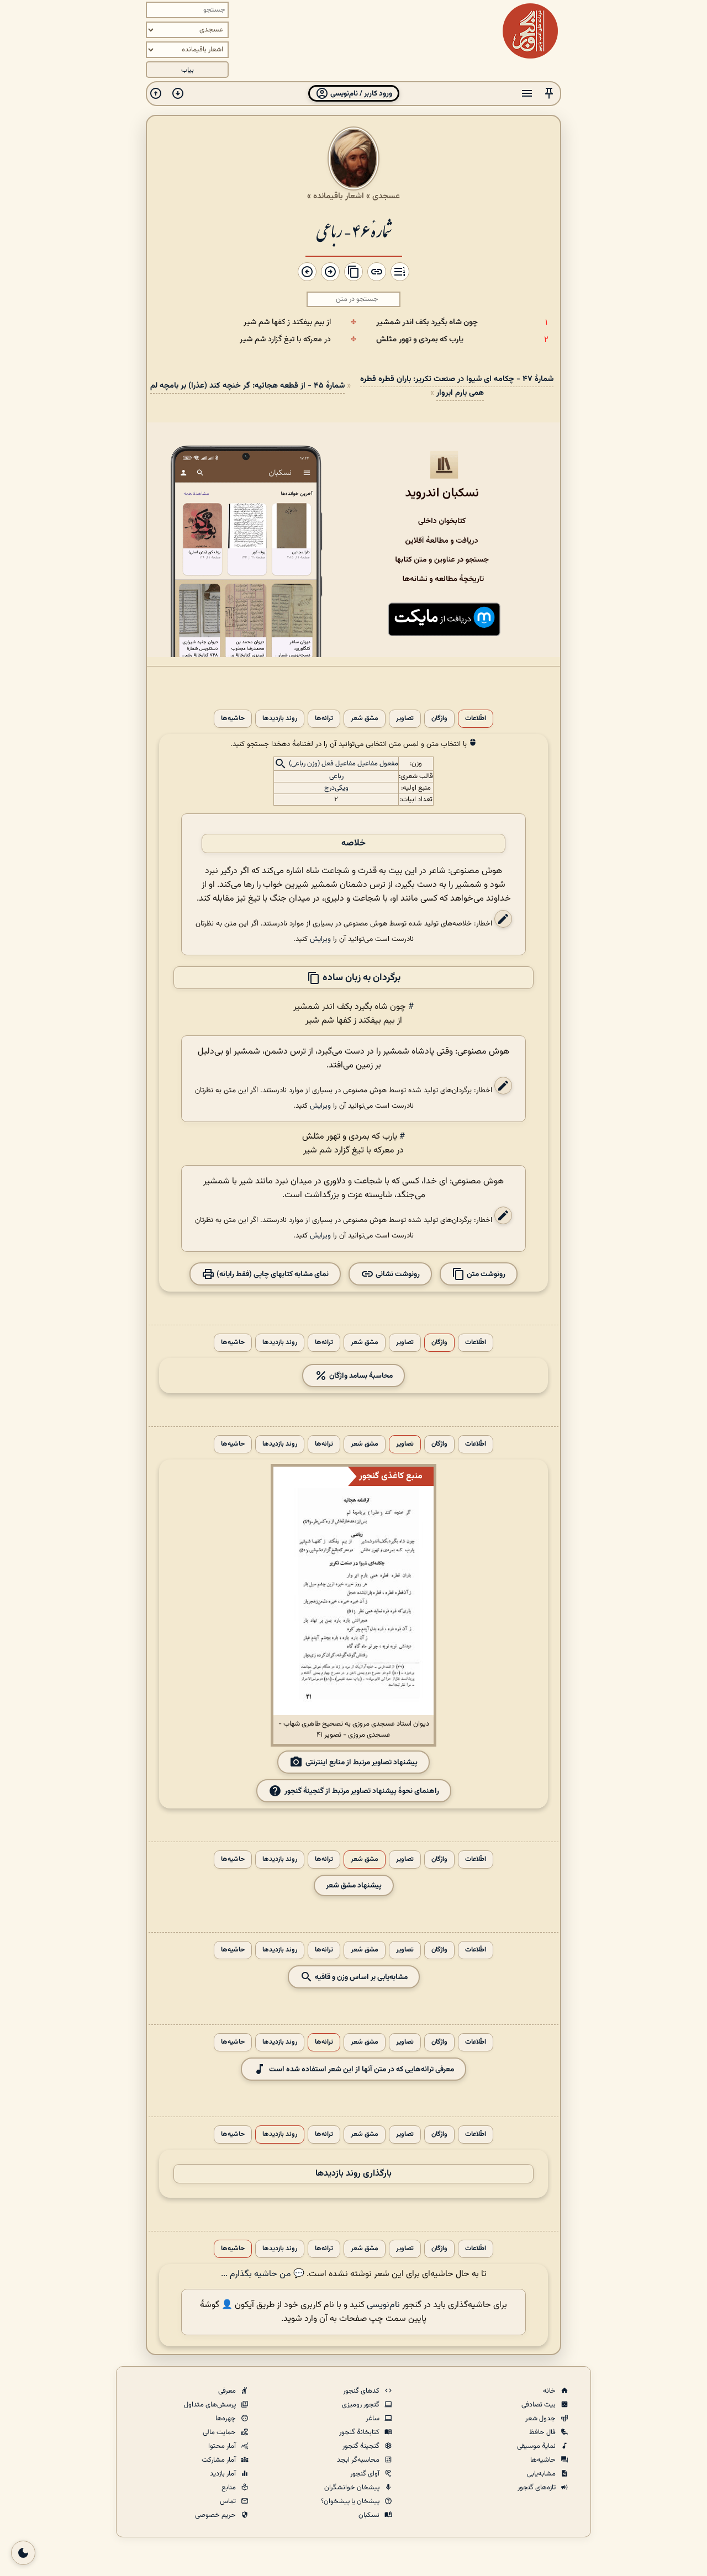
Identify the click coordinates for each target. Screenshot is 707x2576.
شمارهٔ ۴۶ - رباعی (354, 230)
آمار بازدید (224, 2474)
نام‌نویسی (383, 2305)
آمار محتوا (223, 2446)
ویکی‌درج (336, 788)
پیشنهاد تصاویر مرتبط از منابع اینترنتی (362, 1762)
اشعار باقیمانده (339, 196)
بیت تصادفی (539, 2405)
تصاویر (405, 719)
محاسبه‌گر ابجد (359, 2460)
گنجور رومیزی (362, 2405)
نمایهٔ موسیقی (537, 2446)
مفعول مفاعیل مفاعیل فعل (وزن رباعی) (344, 764)
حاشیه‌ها (233, 719)
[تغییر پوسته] (23, 2553)
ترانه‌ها (324, 719)
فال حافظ (543, 2432)
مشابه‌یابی (542, 2474)
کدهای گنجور (362, 2391)
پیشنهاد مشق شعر (354, 1885)
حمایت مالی (220, 2432)
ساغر (373, 2419)
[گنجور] (530, 31)
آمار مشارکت (220, 2460)
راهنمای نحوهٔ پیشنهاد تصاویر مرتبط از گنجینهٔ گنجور (362, 1790)
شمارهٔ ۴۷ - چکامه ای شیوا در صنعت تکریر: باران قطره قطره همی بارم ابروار (457, 386)
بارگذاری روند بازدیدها (353, 2174)
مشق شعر (365, 719)
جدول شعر (541, 2419)
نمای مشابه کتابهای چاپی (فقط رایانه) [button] (272, 1274)
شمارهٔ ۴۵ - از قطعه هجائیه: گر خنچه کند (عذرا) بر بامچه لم (247, 386)
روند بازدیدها (280, 719)
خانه (550, 2391)
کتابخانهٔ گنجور (360, 2432)
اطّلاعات (476, 719)
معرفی (228, 2391)
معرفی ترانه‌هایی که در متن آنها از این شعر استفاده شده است (362, 2069)
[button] (549, 94)
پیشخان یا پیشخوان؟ (351, 2501)
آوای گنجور (366, 2474)
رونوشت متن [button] (485, 1274)
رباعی (336, 776)
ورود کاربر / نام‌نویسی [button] (360, 94)
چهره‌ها (226, 2419)
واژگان (439, 719)
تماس (229, 2501)
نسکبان (370, 2515)
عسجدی (386, 196)
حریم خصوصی (216, 2515)
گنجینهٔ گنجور (362, 2446)
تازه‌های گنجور (537, 2488)
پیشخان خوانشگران (353, 2488)
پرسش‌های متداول (211, 2405)
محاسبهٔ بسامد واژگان (360, 1376)
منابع (229, 2488)
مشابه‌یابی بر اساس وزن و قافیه (360, 1977)
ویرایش (320, 939)
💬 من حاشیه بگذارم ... (263, 2274)
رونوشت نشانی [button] (397, 1274)
